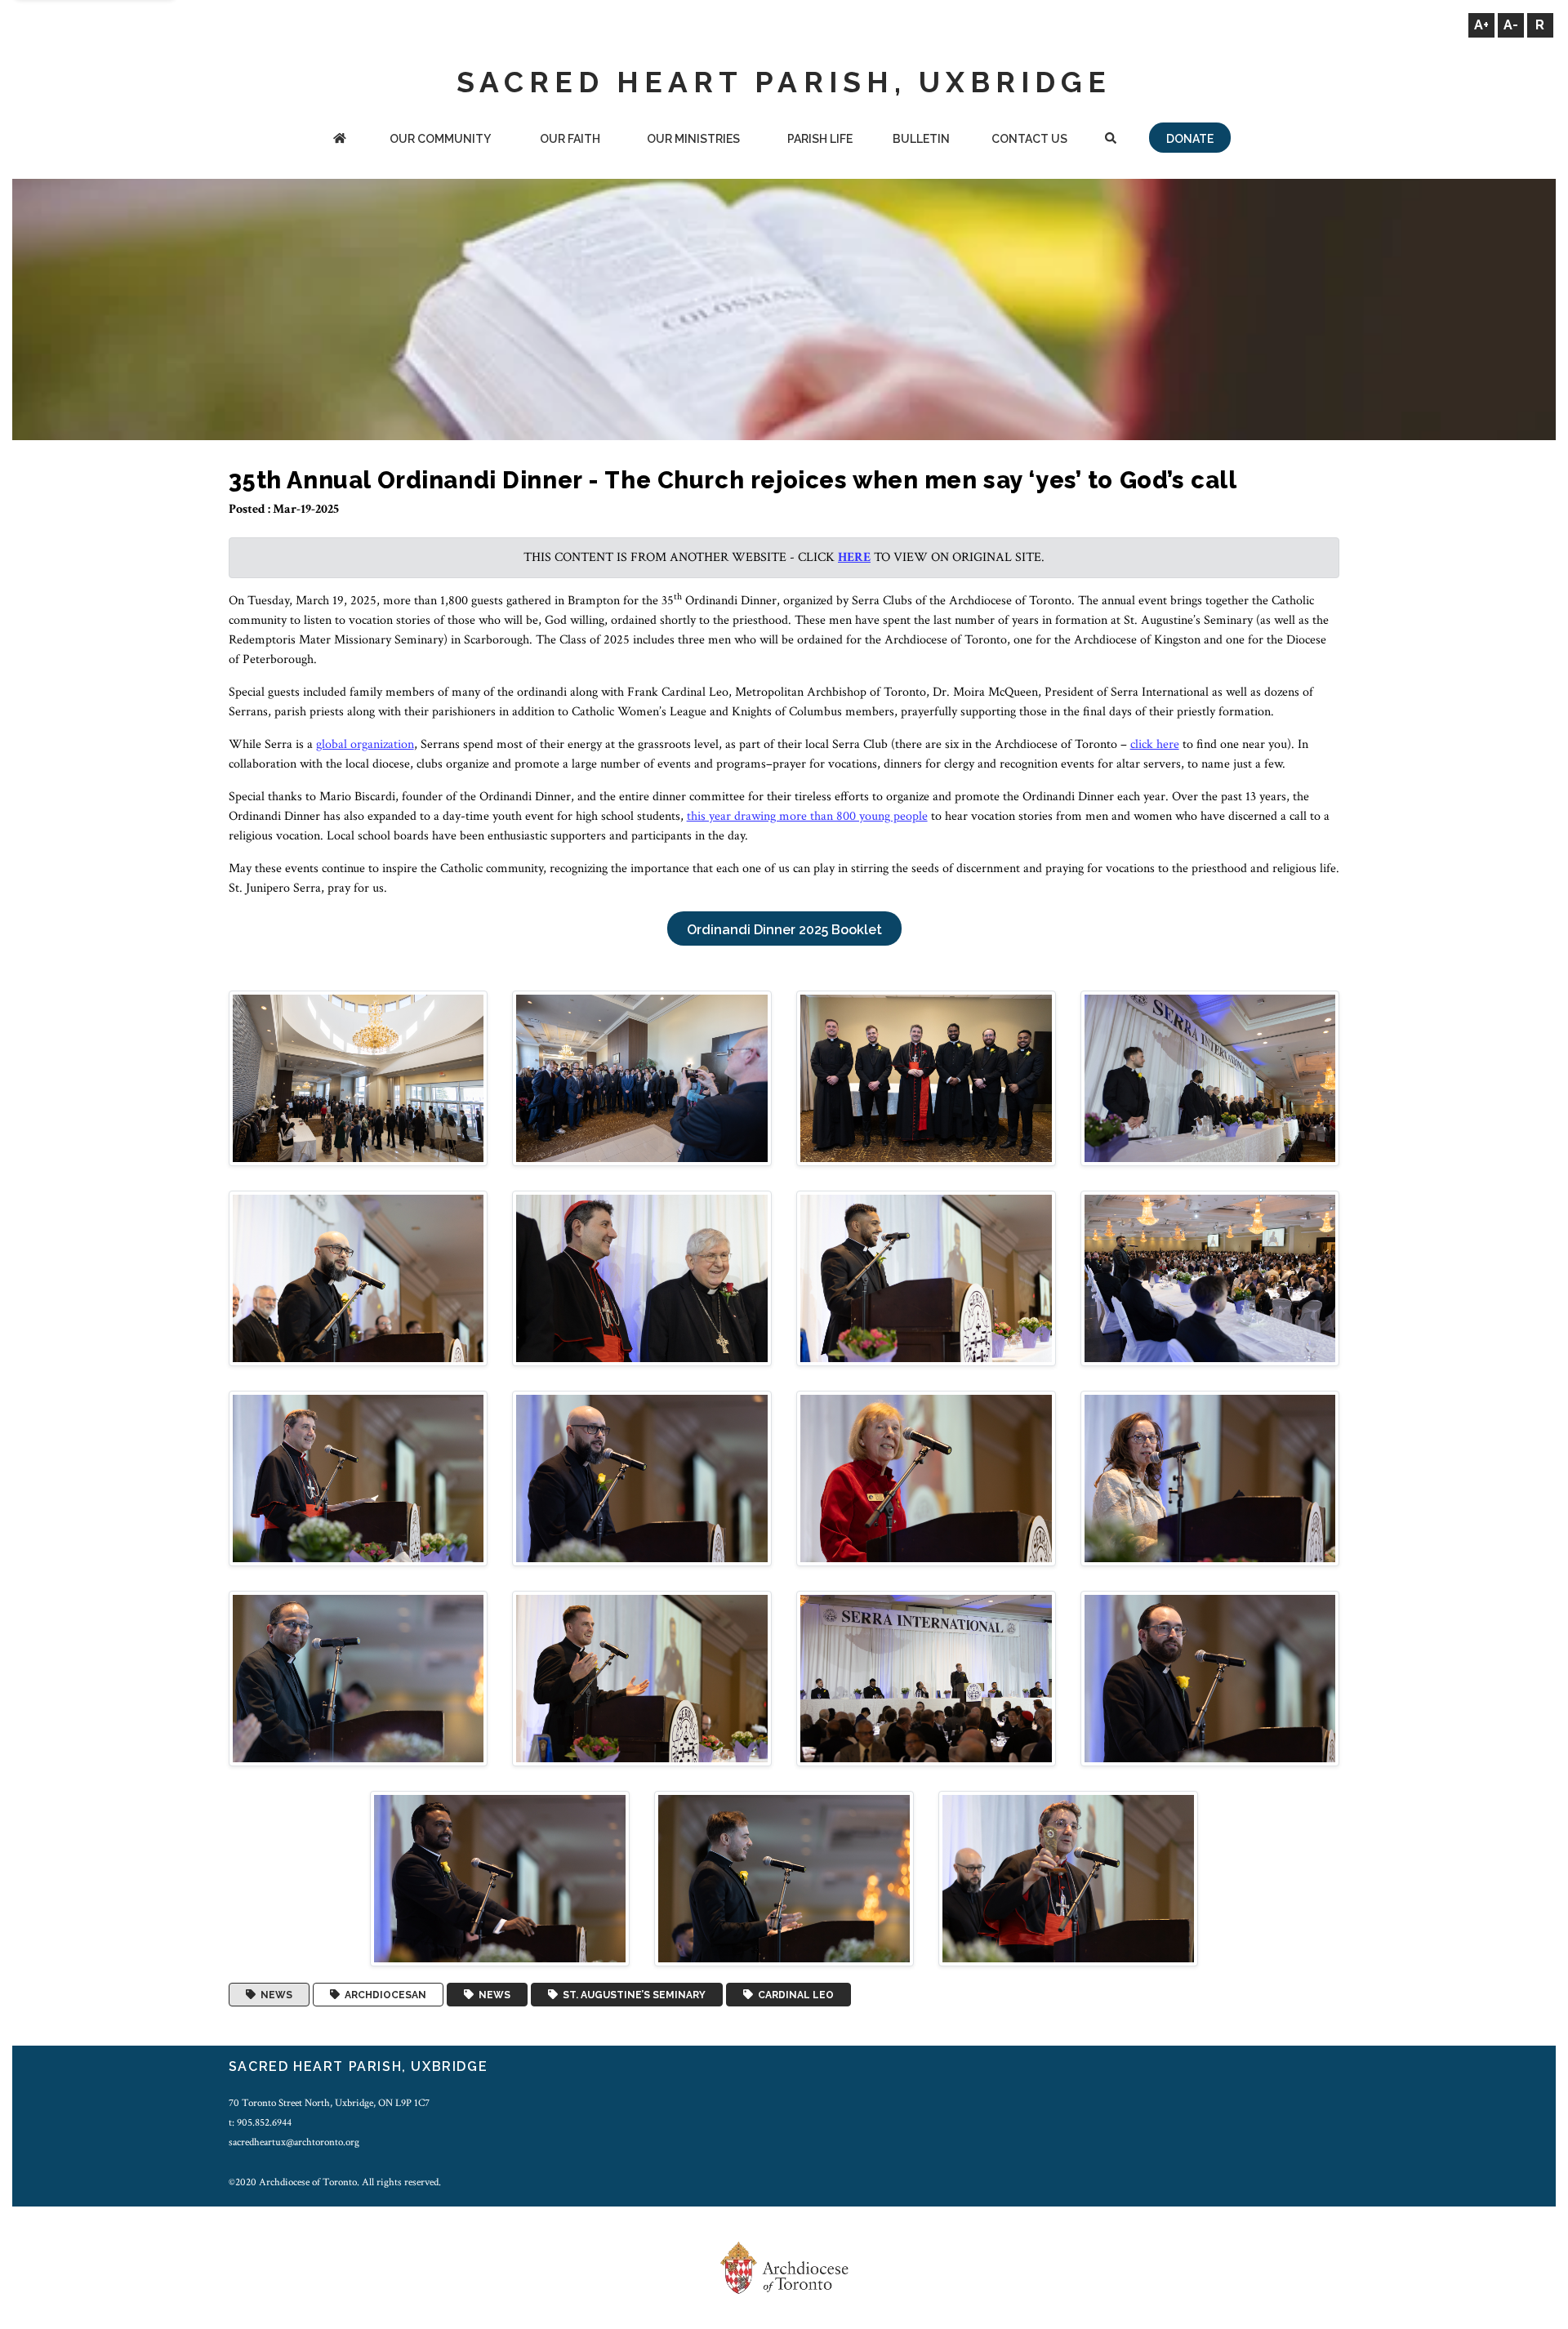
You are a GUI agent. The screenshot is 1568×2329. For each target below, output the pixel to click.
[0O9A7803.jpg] (926, 1077)
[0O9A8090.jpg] (926, 1278)
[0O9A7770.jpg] (359, 1077)
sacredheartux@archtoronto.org (294, 2142)
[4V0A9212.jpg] (1068, 1878)
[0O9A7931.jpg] (1210, 1077)
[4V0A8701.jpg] (926, 1678)
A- (1511, 25)
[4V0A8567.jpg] (1210, 1478)
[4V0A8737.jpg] (1210, 1678)
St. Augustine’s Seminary (632, 1995)
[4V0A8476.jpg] (642, 1478)
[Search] (1110, 140)
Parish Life (820, 139)
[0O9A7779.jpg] (642, 1077)
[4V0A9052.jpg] (784, 1878)
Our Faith (570, 139)
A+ (1481, 25)
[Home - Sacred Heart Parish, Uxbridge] (340, 140)
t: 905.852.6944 (260, 2122)
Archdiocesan (383, 1995)
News (274, 1995)
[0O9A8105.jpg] (1210, 1278)
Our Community (440, 139)
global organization (365, 744)
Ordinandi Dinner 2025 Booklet (784, 930)
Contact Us (1029, 139)
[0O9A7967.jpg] (642, 1278)
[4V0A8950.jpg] (500, 1878)
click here (1155, 744)
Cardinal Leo (793, 1995)
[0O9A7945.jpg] (359, 1278)
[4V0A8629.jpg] (642, 1678)
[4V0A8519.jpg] (926, 1478)
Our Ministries (693, 139)
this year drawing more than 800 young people (807, 816)
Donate (1190, 139)
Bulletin (921, 139)
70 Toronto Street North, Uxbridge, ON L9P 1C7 (329, 2103)
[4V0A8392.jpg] (359, 1478)
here (854, 557)
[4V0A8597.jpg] (359, 1678)
